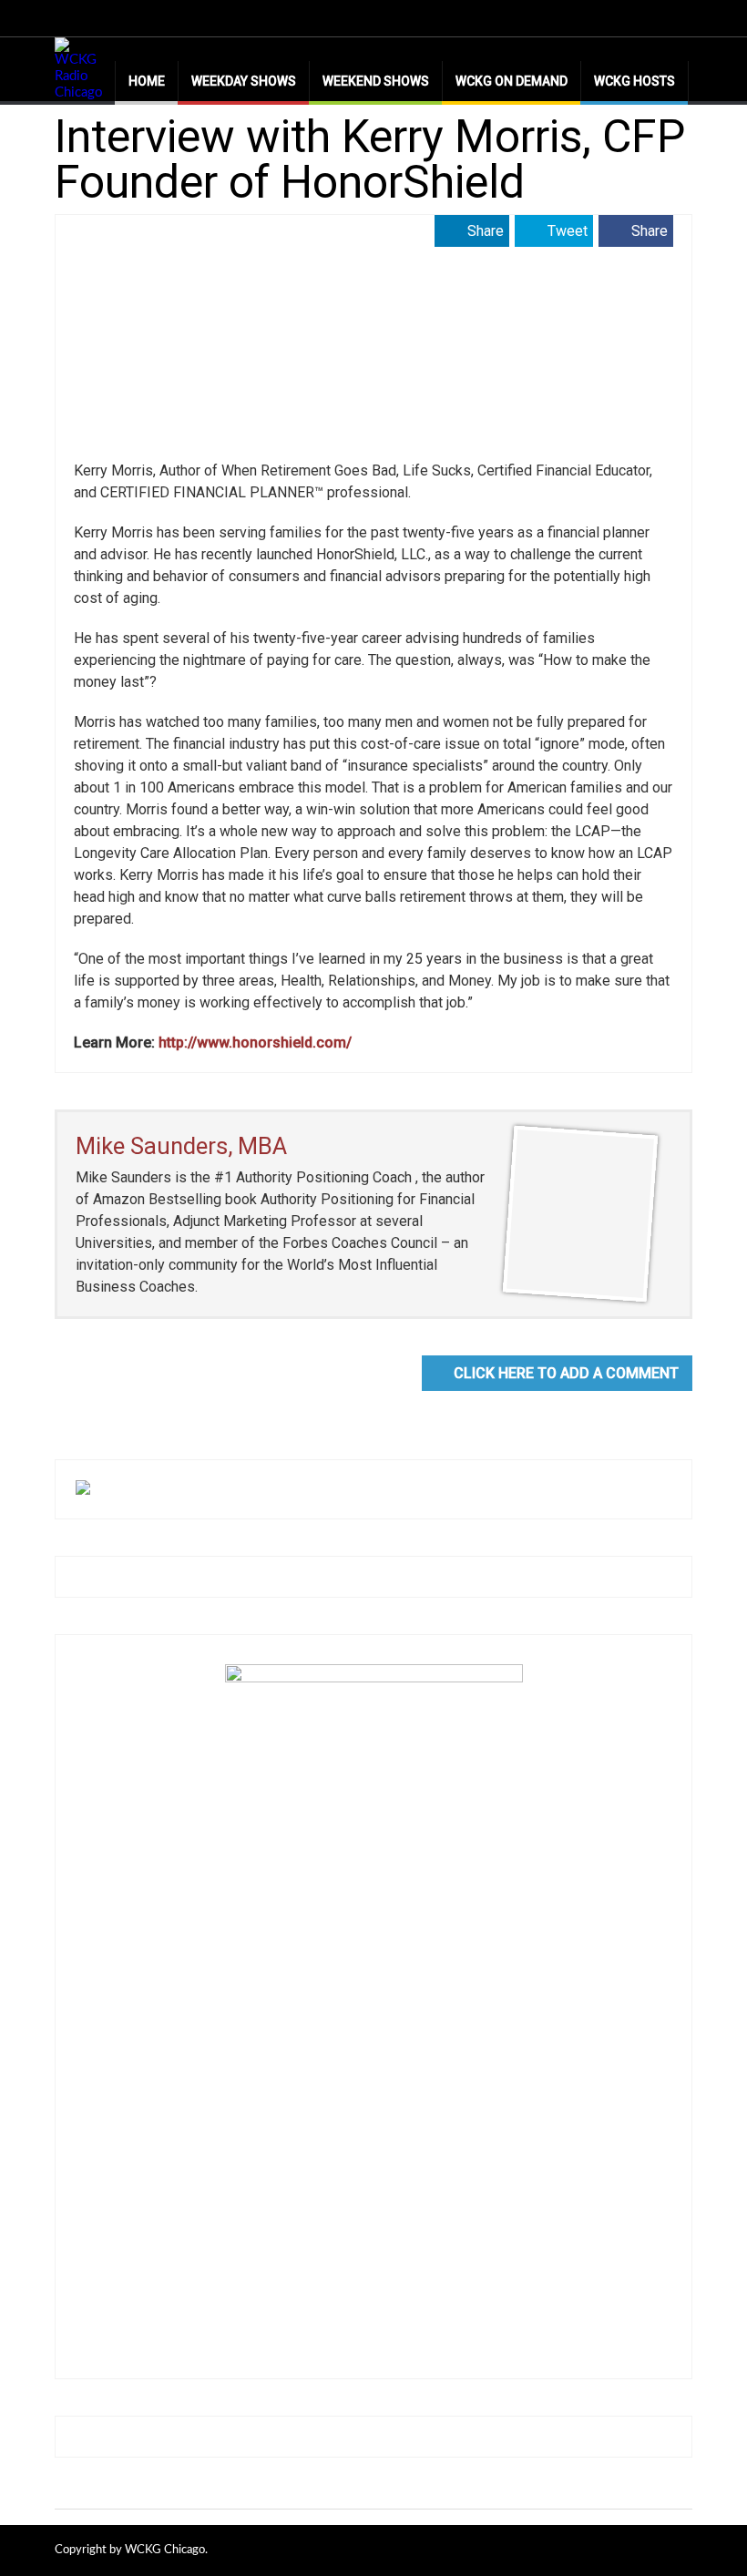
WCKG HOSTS (634, 81)
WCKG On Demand (512, 81)
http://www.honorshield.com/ (255, 1043)
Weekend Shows (376, 81)
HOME (147, 81)
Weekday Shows (244, 81)
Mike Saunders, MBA (181, 1146)
